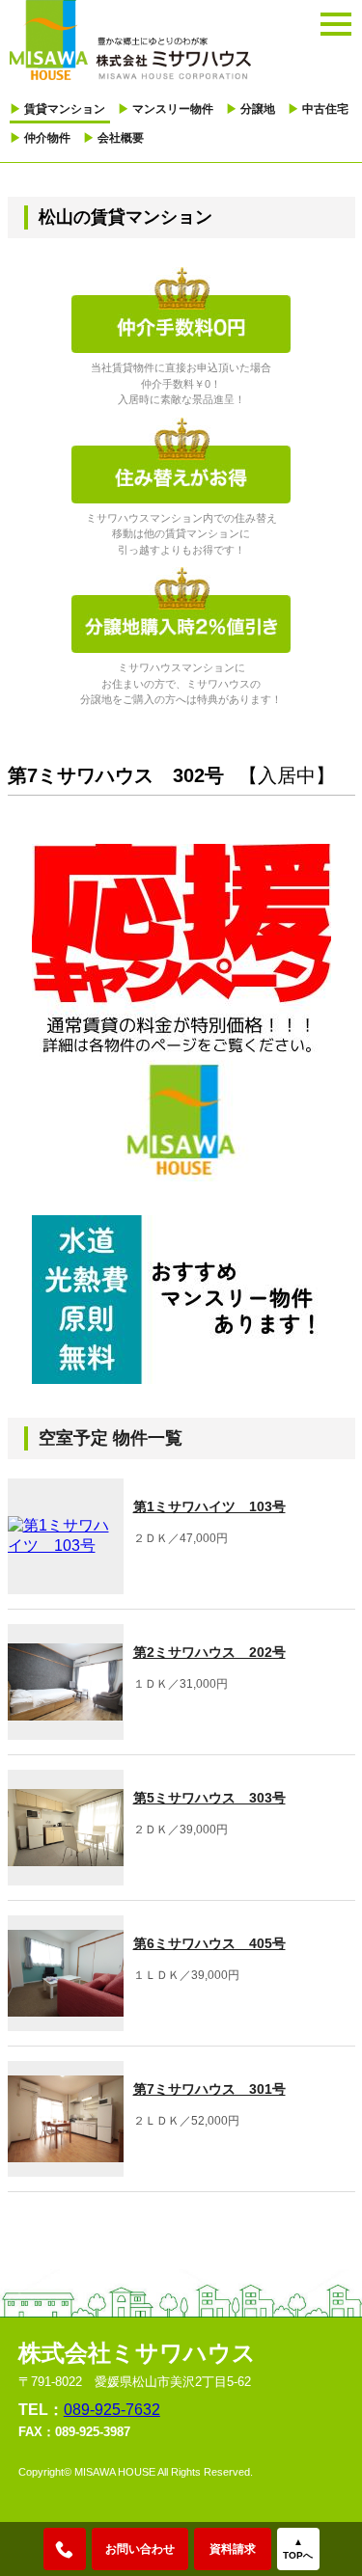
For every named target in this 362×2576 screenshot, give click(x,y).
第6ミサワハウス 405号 (209, 1943)
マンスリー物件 (166, 109)
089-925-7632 (112, 2410)
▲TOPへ (298, 2549)
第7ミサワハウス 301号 (209, 2089)
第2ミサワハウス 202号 (209, 1652)
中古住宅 (318, 109)
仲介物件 (40, 138)
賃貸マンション (57, 109)
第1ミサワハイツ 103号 (209, 1506)
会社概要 (113, 138)
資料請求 (233, 2549)
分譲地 (251, 109)
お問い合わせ (140, 2549)
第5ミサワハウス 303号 (209, 1798)
